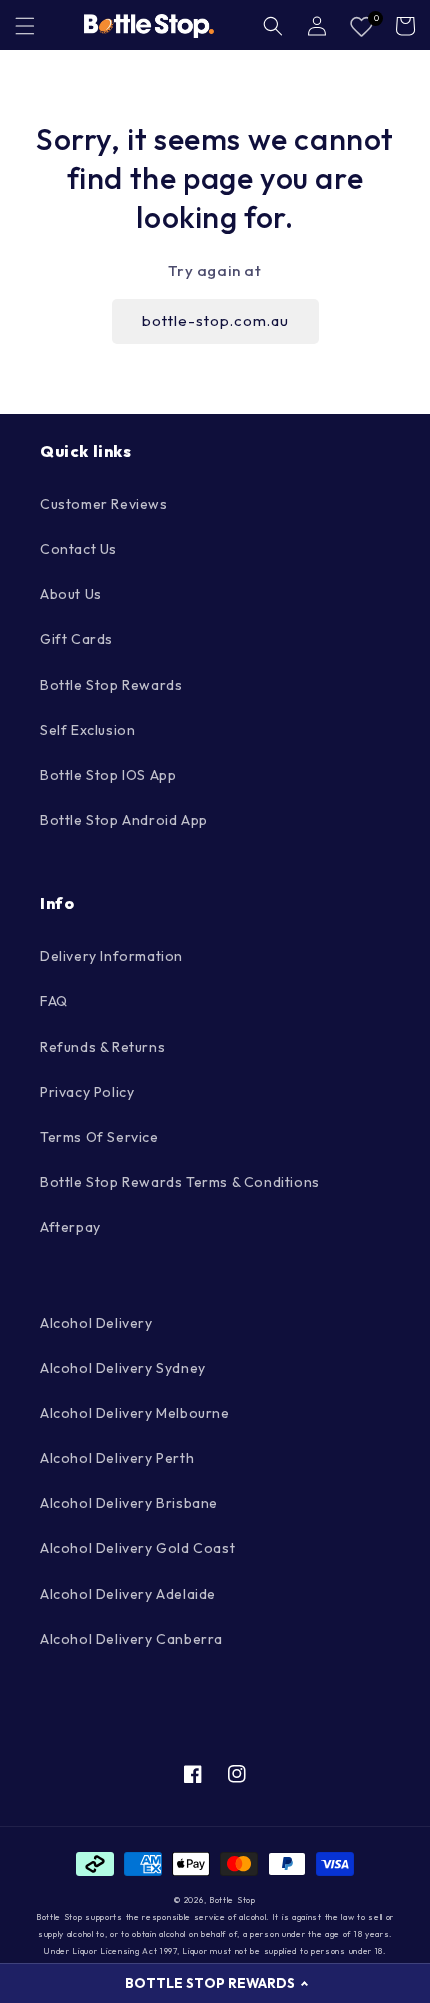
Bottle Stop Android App (124, 820)
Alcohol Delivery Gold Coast (137, 1548)
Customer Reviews (104, 504)
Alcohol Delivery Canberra (131, 1639)
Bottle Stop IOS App (108, 775)
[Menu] (25, 26)
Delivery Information (111, 956)
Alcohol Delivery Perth (117, 1458)
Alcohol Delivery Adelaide (128, 1594)
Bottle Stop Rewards (111, 685)
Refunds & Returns (102, 1047)
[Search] (273, 26)
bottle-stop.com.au (215, 320)
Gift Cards (76, 639)
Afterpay (70, 1227)
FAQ (54, 1001)
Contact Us (78, 549)
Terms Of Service (99, 1137)
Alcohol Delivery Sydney (123, 1368)
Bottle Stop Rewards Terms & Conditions (180, 1182)
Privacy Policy (87, 1092)
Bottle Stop (232, 1900)
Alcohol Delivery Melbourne (135, 1413)
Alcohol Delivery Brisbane (129, 1503)
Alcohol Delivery (96, 1323)
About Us (71, 594)
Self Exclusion (87, 730)
